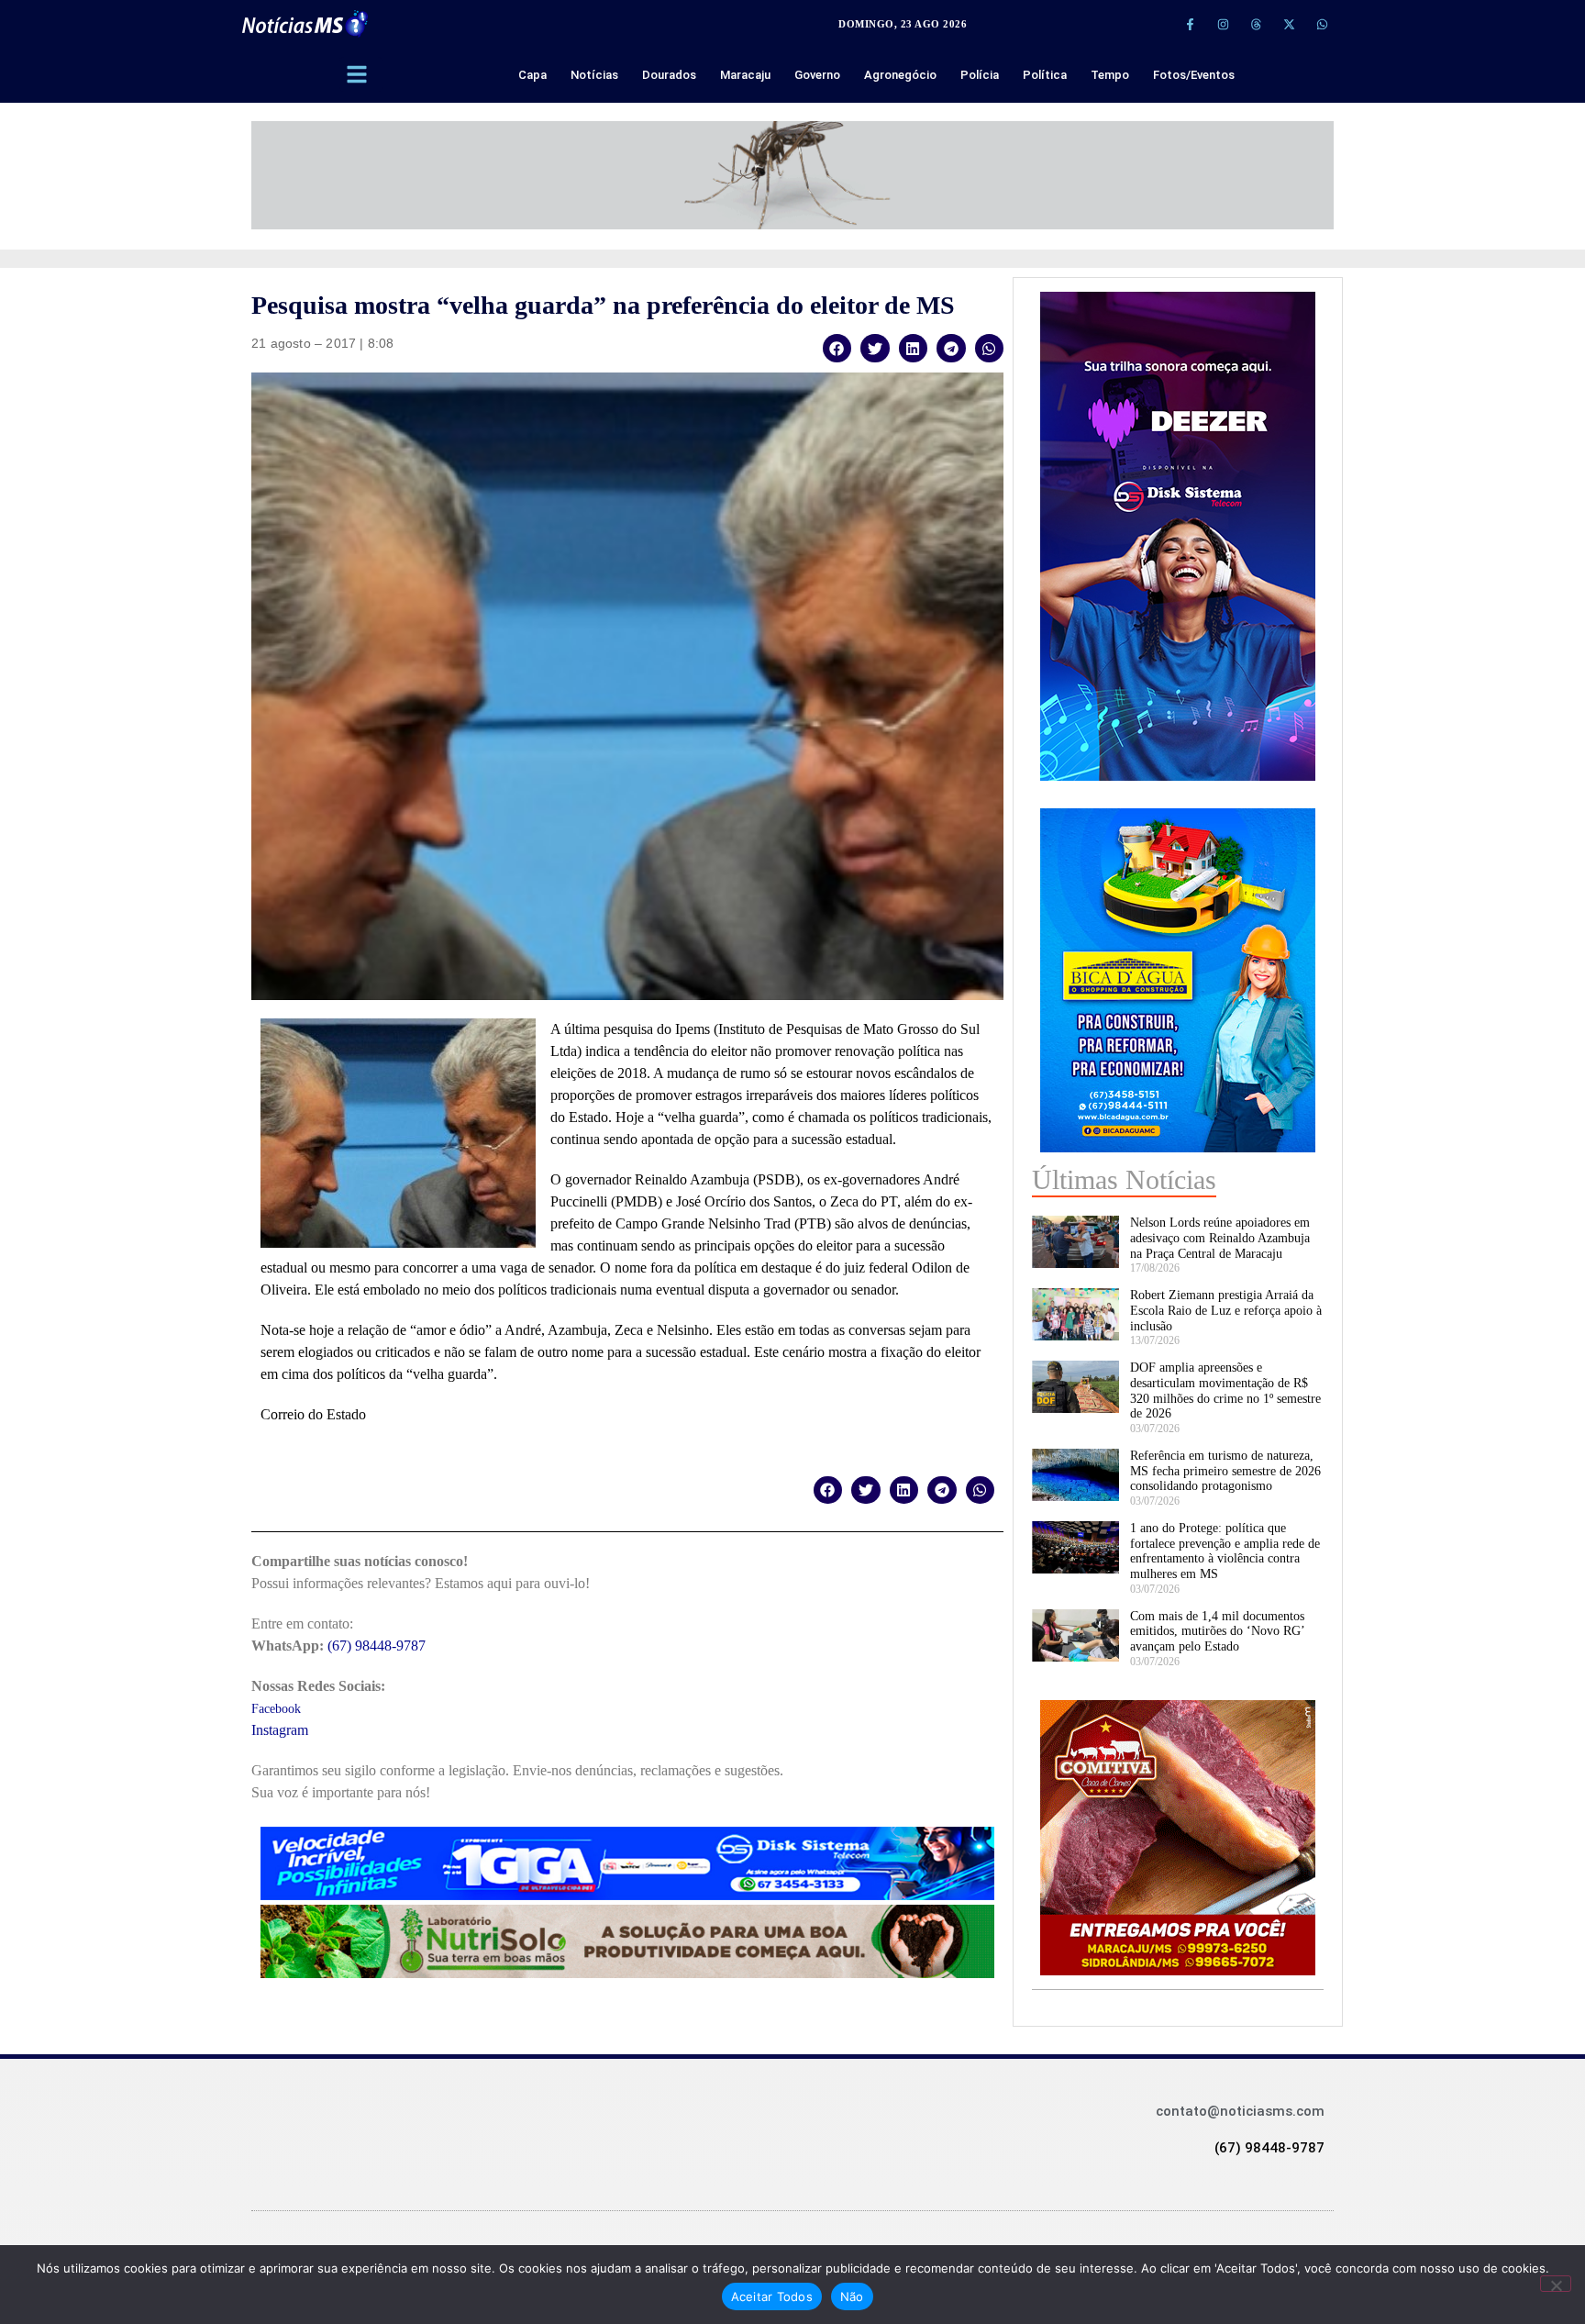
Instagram (280, 1730)
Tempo (1110, 75)
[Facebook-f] (1190, 24)
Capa (532, 75)
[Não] (1556, 2284)
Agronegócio (900, 75)
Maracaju (745, 75)
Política (1045, 75)
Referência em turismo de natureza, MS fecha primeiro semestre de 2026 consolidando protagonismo (1225, 1471)
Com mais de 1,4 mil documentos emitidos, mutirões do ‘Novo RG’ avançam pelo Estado (1217, 1632)
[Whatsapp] (1322, 24)
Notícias (594, 75)
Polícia (980, 75)
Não (852, 2296)
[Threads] (1256, 24)
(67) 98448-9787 (377, 1646)
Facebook (276, 1709)
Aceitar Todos (772, 2296)
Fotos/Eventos (1194, 75)
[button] (837, 348)
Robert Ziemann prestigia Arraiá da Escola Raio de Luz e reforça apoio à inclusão (1226, 1311)
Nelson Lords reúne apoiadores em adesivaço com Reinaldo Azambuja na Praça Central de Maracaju (1220, 1238)
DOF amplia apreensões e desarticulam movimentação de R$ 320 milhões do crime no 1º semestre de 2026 (1225, 1390)
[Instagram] (1223, 24)
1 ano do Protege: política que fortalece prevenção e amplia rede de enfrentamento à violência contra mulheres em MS (1225, 1551)
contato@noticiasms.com (1240, 2111)
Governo (817, 75)
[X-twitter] (1289, 24)
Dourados (669, 75)
